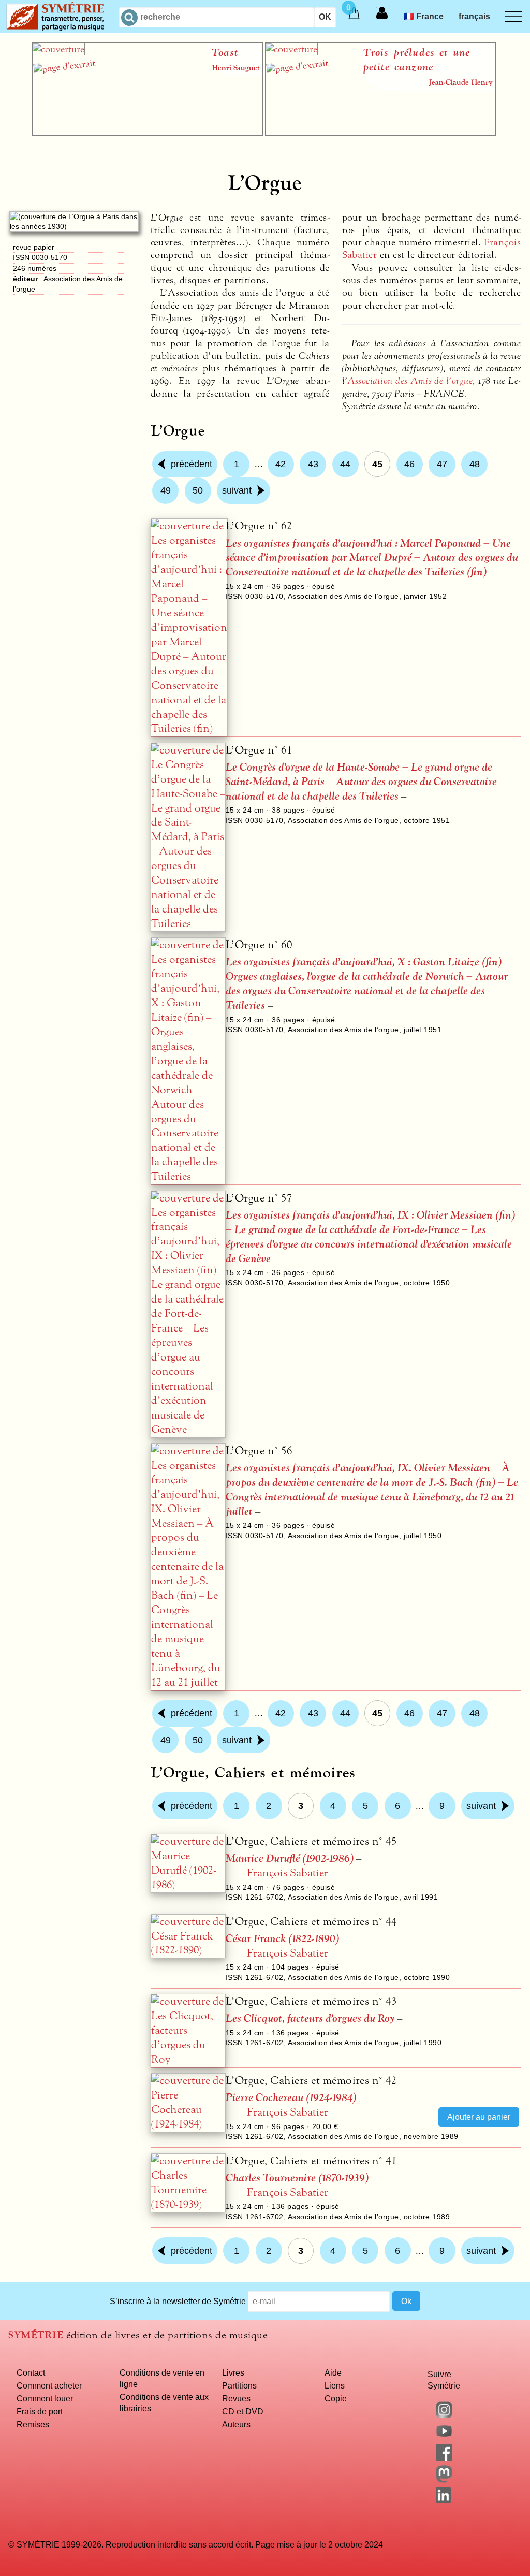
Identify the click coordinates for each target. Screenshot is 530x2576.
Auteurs (236, 2424)
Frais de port (40, 2411)
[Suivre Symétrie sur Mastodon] (444, 2480)
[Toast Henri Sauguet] (148, 133)
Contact (31, 2372)
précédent (192, 464)
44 (345, 464)
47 (442, 464)
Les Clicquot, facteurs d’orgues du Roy (310, 2018)
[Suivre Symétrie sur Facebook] (444, 2457)
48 (475, 464)
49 (166, 490)
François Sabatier (288, 1873)
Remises (33, 2424)
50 (198, 490)
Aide (333, 2372)
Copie (336, 2398)
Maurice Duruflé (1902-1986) (290, 1858)
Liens (335, 2385)
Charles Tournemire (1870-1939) (297, 2178)
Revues (236, 2398)
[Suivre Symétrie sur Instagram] (444, 2415)
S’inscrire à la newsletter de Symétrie (178, 2301)
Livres (233, 2372)
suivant (237, 490)
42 (281, 464)
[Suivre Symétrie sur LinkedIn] (444, 2500)
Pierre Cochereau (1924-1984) (291, 2098)
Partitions (239, 2385)
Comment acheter (49, 2385)
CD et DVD (243, 2411)
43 (313, 464)
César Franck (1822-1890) (282, 1939)
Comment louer (45, 2398)
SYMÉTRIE (36, 2335)
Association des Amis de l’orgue (410, 381)
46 (409, 464)
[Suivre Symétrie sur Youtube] (444, 2436)
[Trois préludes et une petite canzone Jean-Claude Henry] (380, 133)
